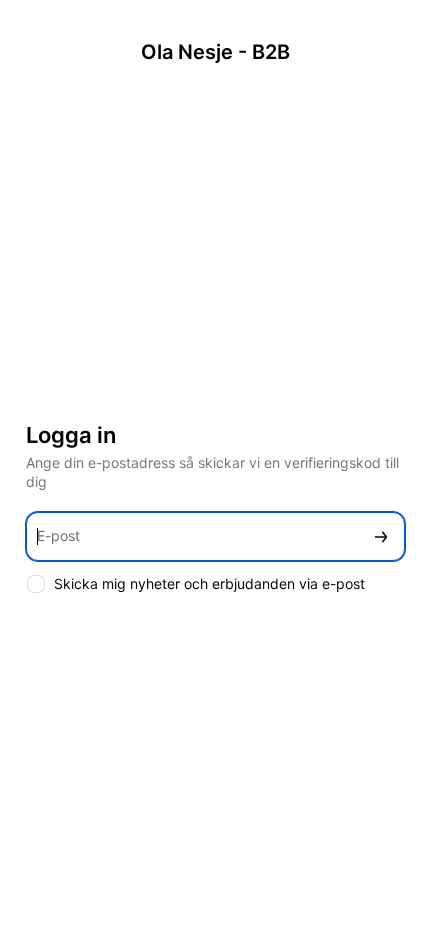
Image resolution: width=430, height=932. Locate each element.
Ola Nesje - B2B (215, 52)
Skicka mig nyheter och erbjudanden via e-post (209, 583)
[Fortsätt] (381, 536)
